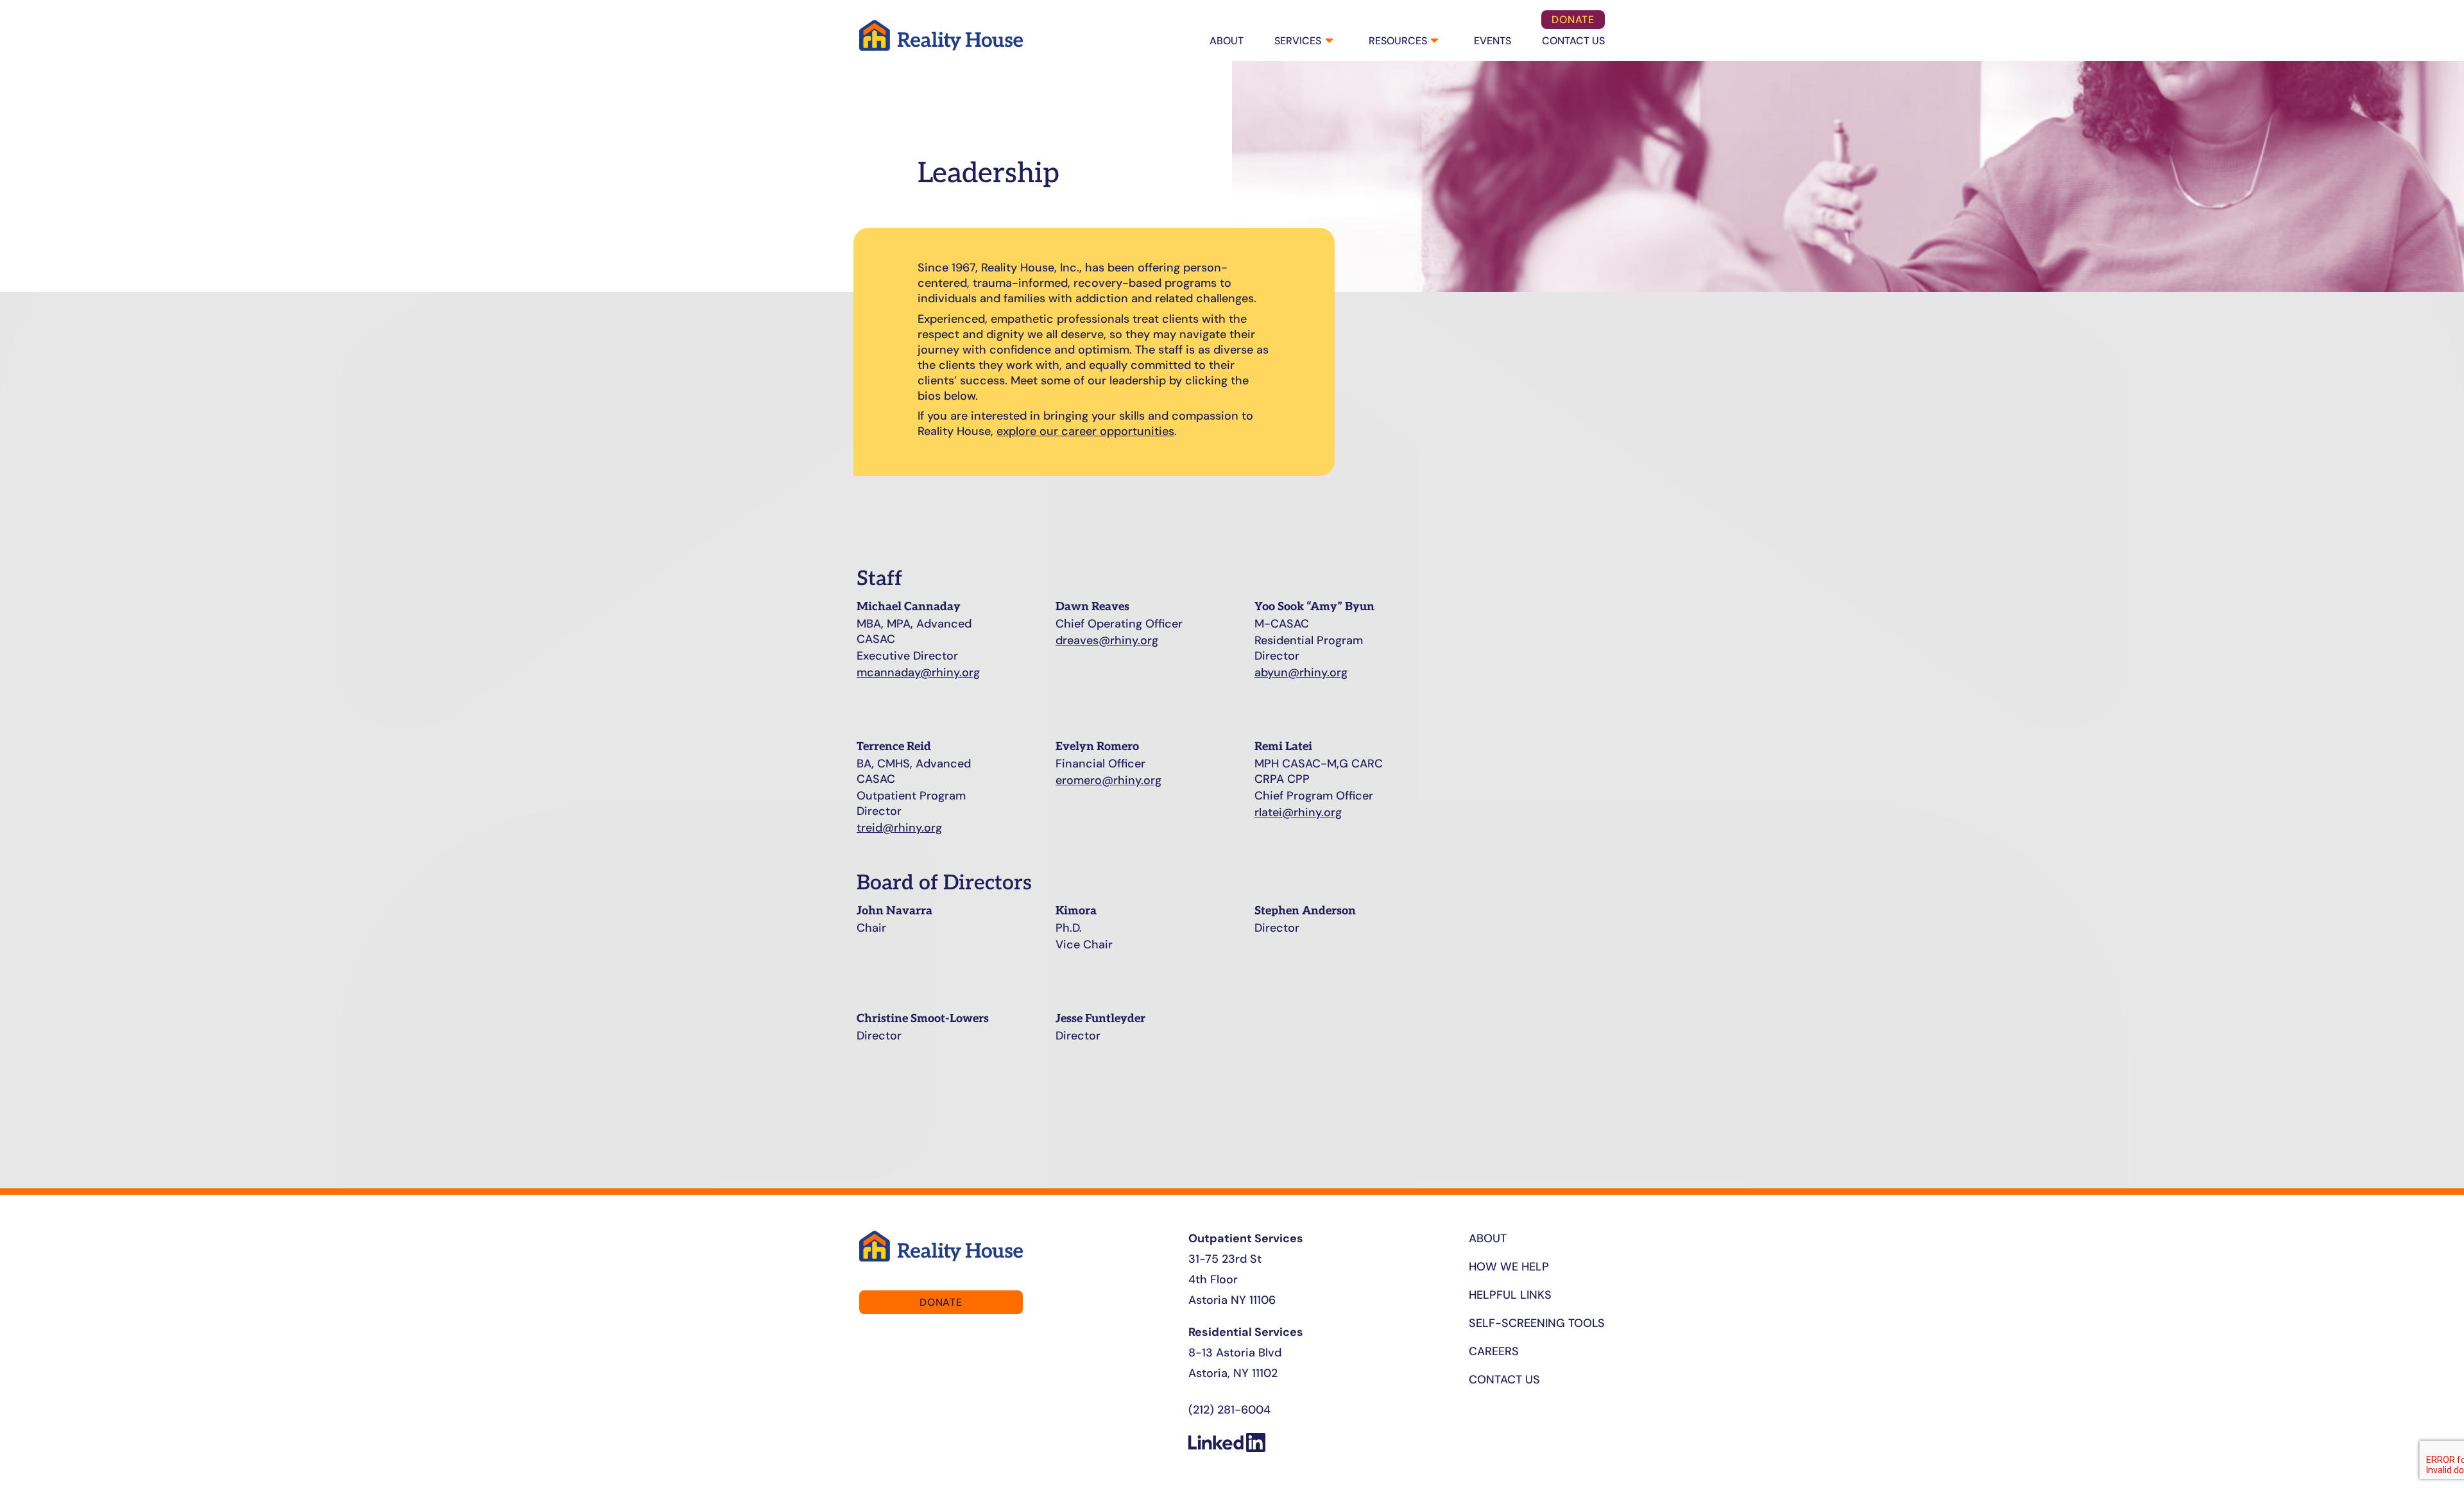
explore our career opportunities (1085, 431)
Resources (1398, 41)
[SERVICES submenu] (1328, 41)
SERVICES (1298, 41)
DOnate (1573, 20)
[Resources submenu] (1433, 41)
